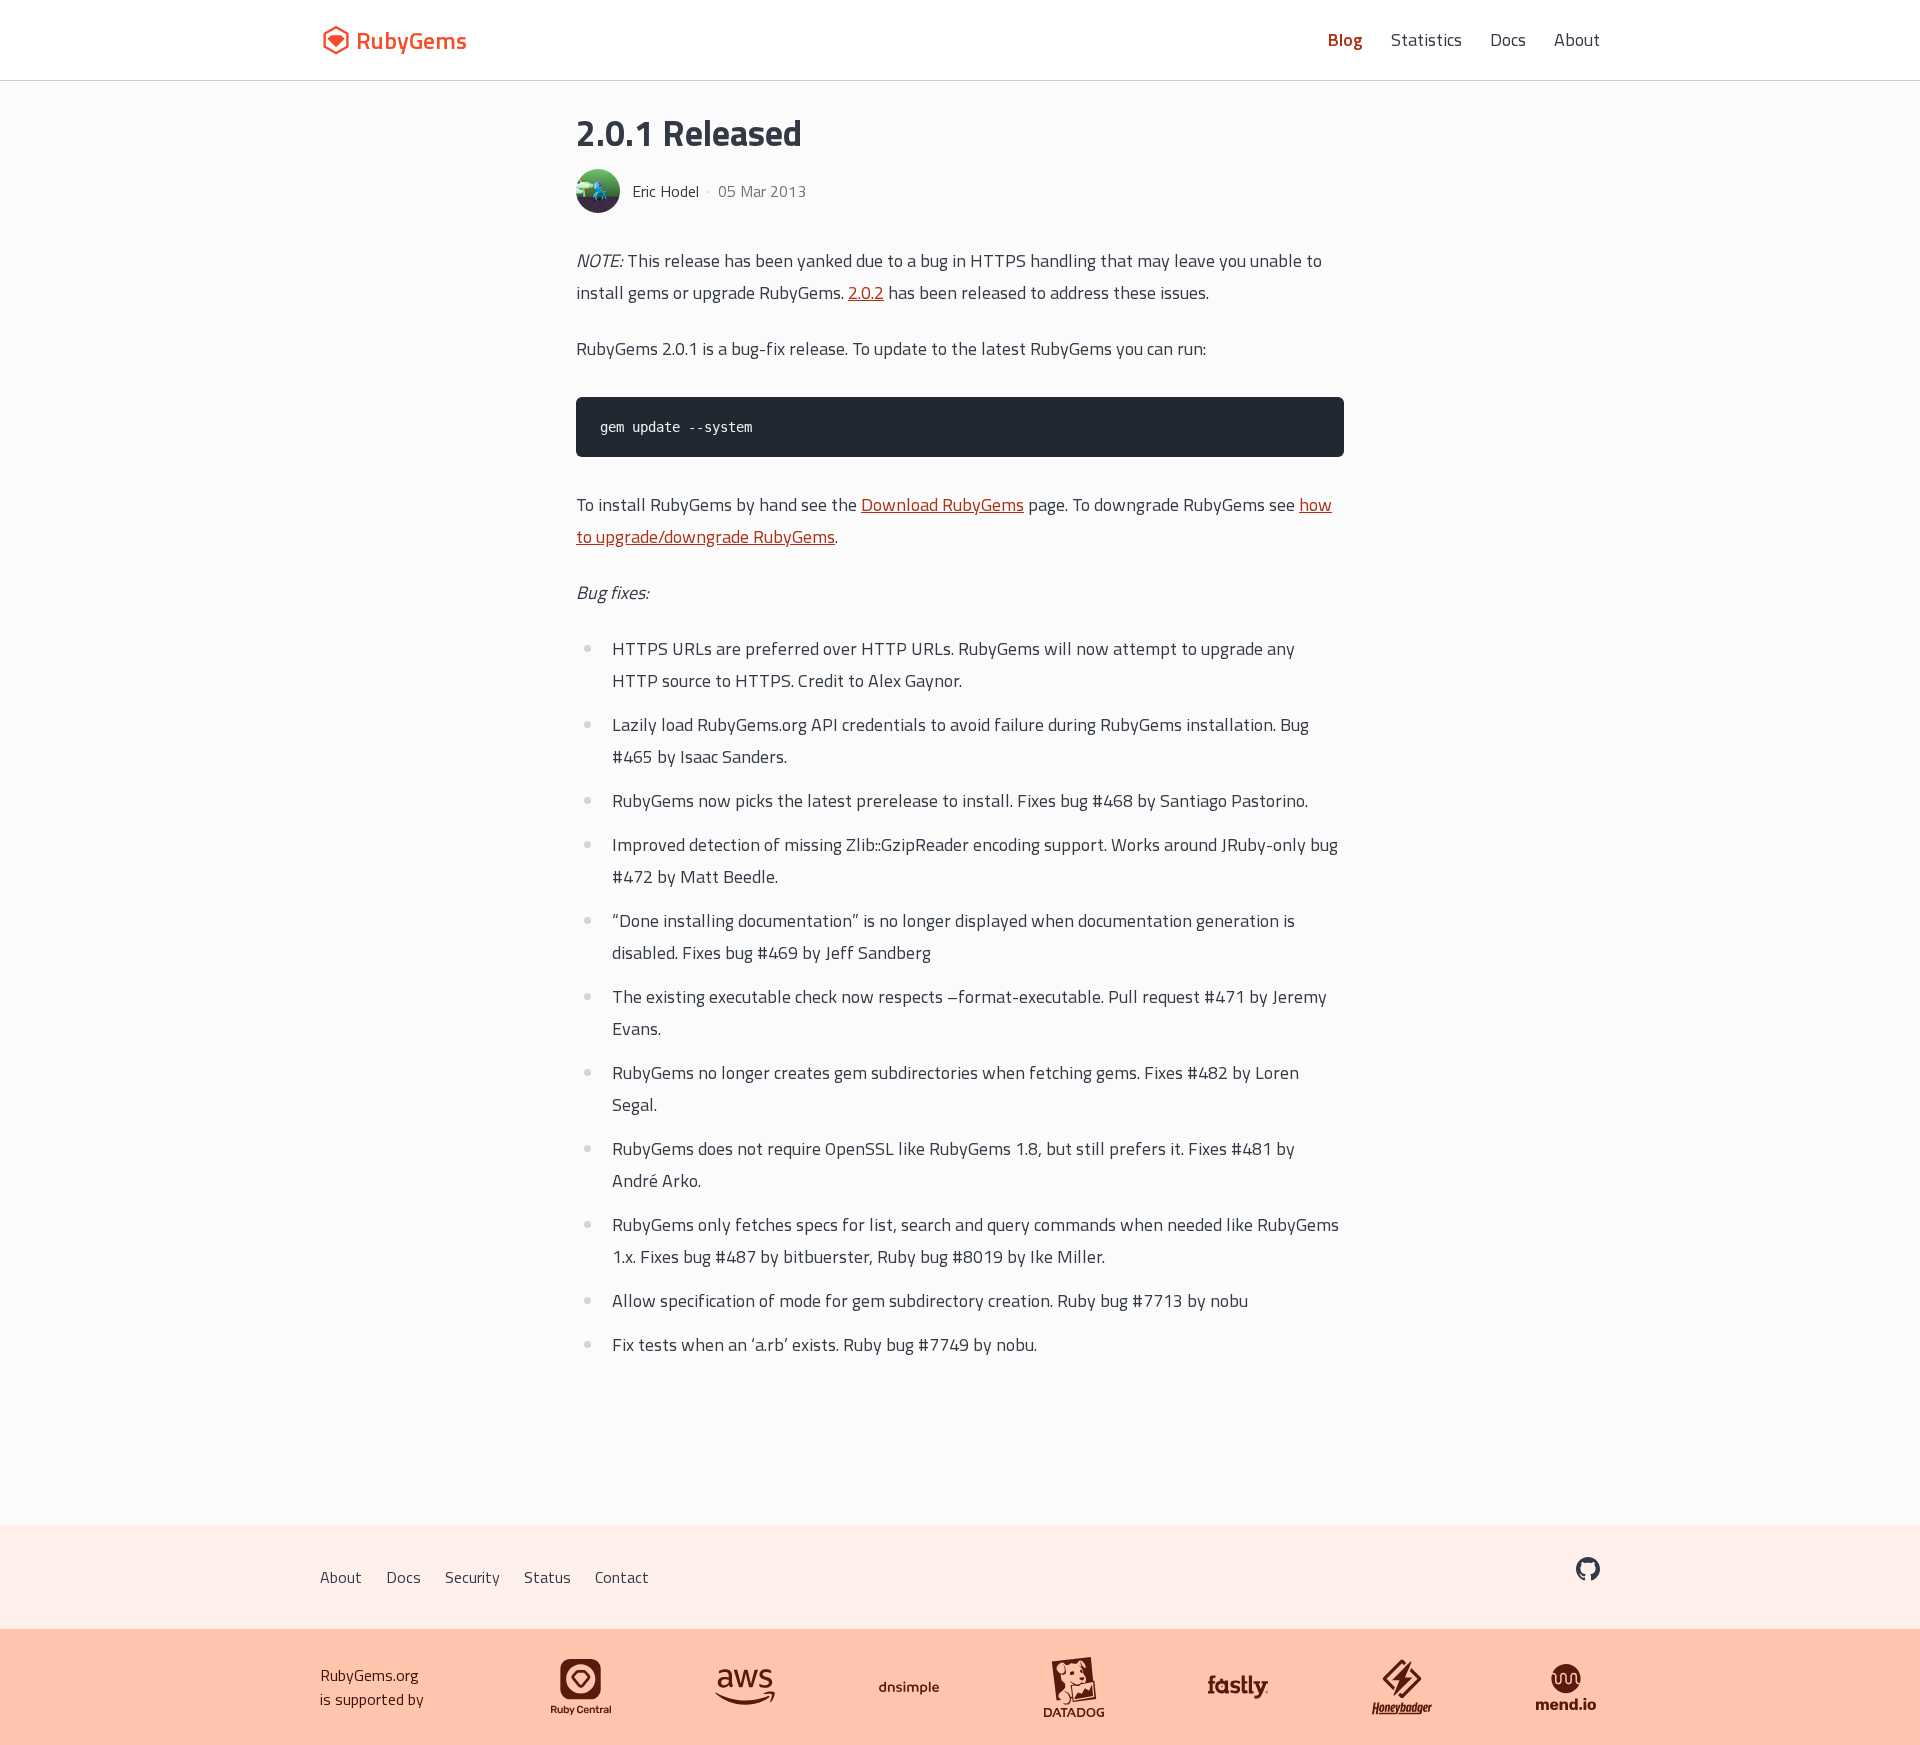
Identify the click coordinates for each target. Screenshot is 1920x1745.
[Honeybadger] (1402, 1687)
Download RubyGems (942, 504)
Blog (1345, 39)
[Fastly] (1238, 1687)
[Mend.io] (1566, 1687)
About (1577, 39)
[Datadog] (1074, 1687)
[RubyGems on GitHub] (1588, 1569)
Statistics (1426, 39)
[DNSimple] (909, 1687)
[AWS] (745, 1687)
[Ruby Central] (581, 1687)
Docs (1508, 39)
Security (472, 1577)
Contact (622, 1577)
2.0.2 (866, 292)
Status (547, 1577)
